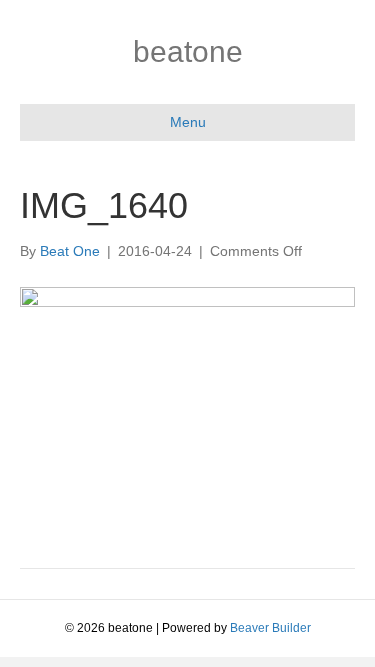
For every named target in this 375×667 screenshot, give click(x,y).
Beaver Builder (270, 628)
